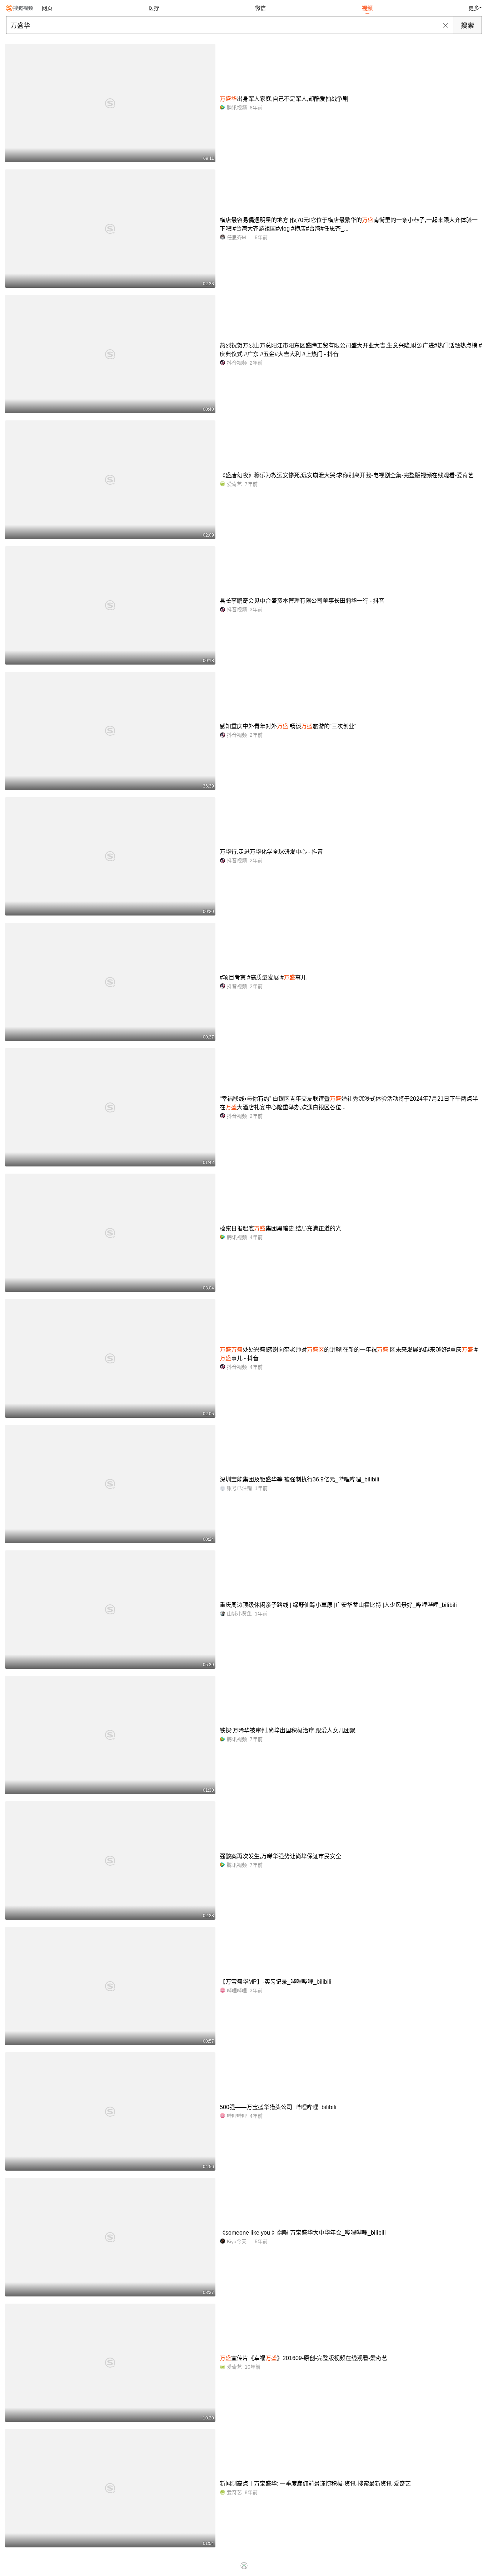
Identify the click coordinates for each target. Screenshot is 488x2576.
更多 (474, 8)
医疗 (154, 8)
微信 (260, 8)
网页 (47, 8)
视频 (367, 8)
